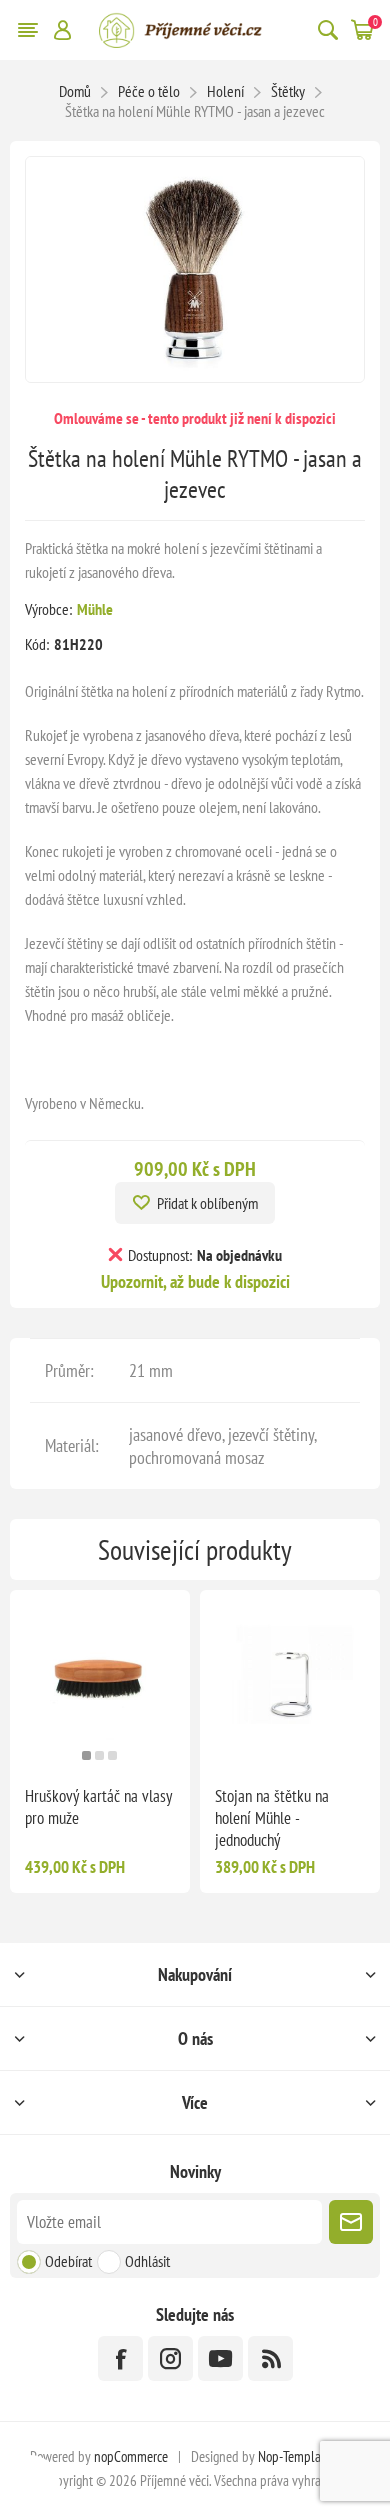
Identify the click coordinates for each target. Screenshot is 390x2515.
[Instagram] (170, 2358)
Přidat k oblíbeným (207, 1203)
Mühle (95, 609)
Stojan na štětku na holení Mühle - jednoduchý (272, 1818)
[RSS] (270, 2358)
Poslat (351, 2222)
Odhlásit (147, 2261)
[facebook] (120, 2358)
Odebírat (68, 2261)
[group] (100, 1680)
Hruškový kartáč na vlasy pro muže (98, 1807)
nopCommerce (131, 2456)
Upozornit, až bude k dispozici (195, 1281)
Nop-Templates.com (309, 2456)
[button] (86, 1755)
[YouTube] (220, 2358)
